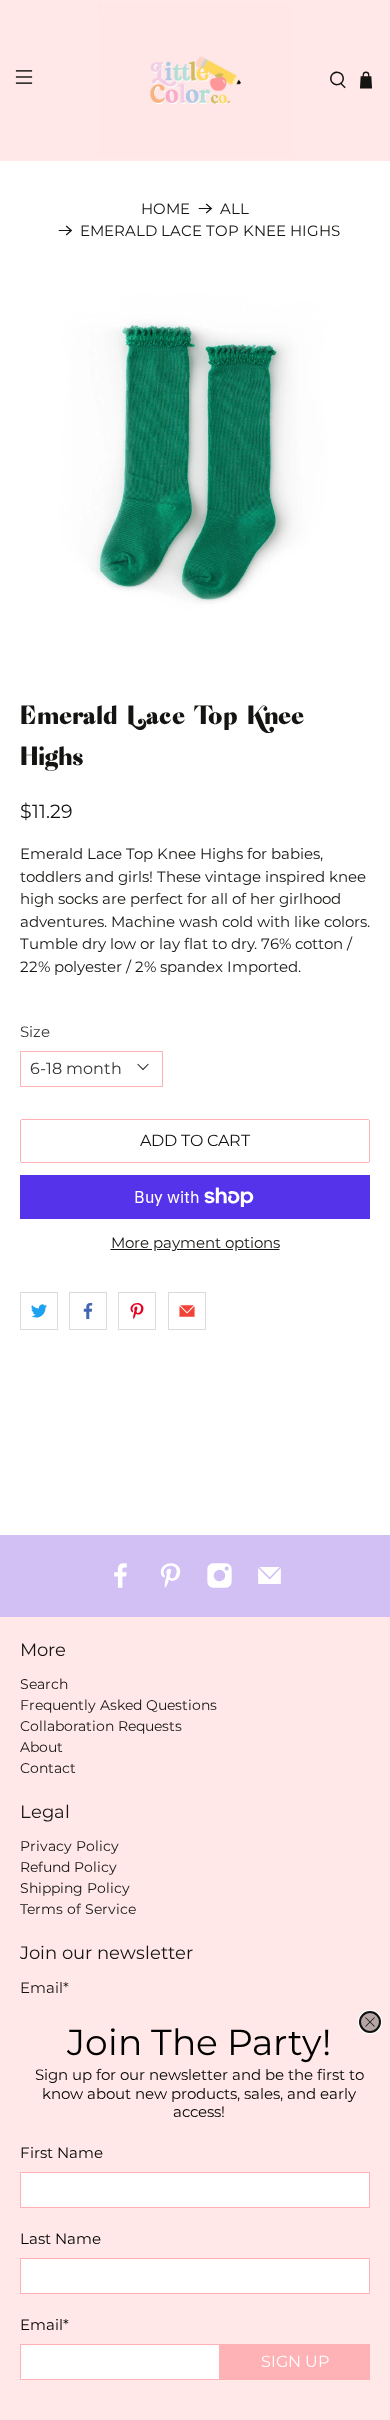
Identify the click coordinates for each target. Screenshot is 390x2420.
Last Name (60, 2238)
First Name (61, 2152)
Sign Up (295, 2361)
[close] (370, 2022)
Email (44, 2324)
